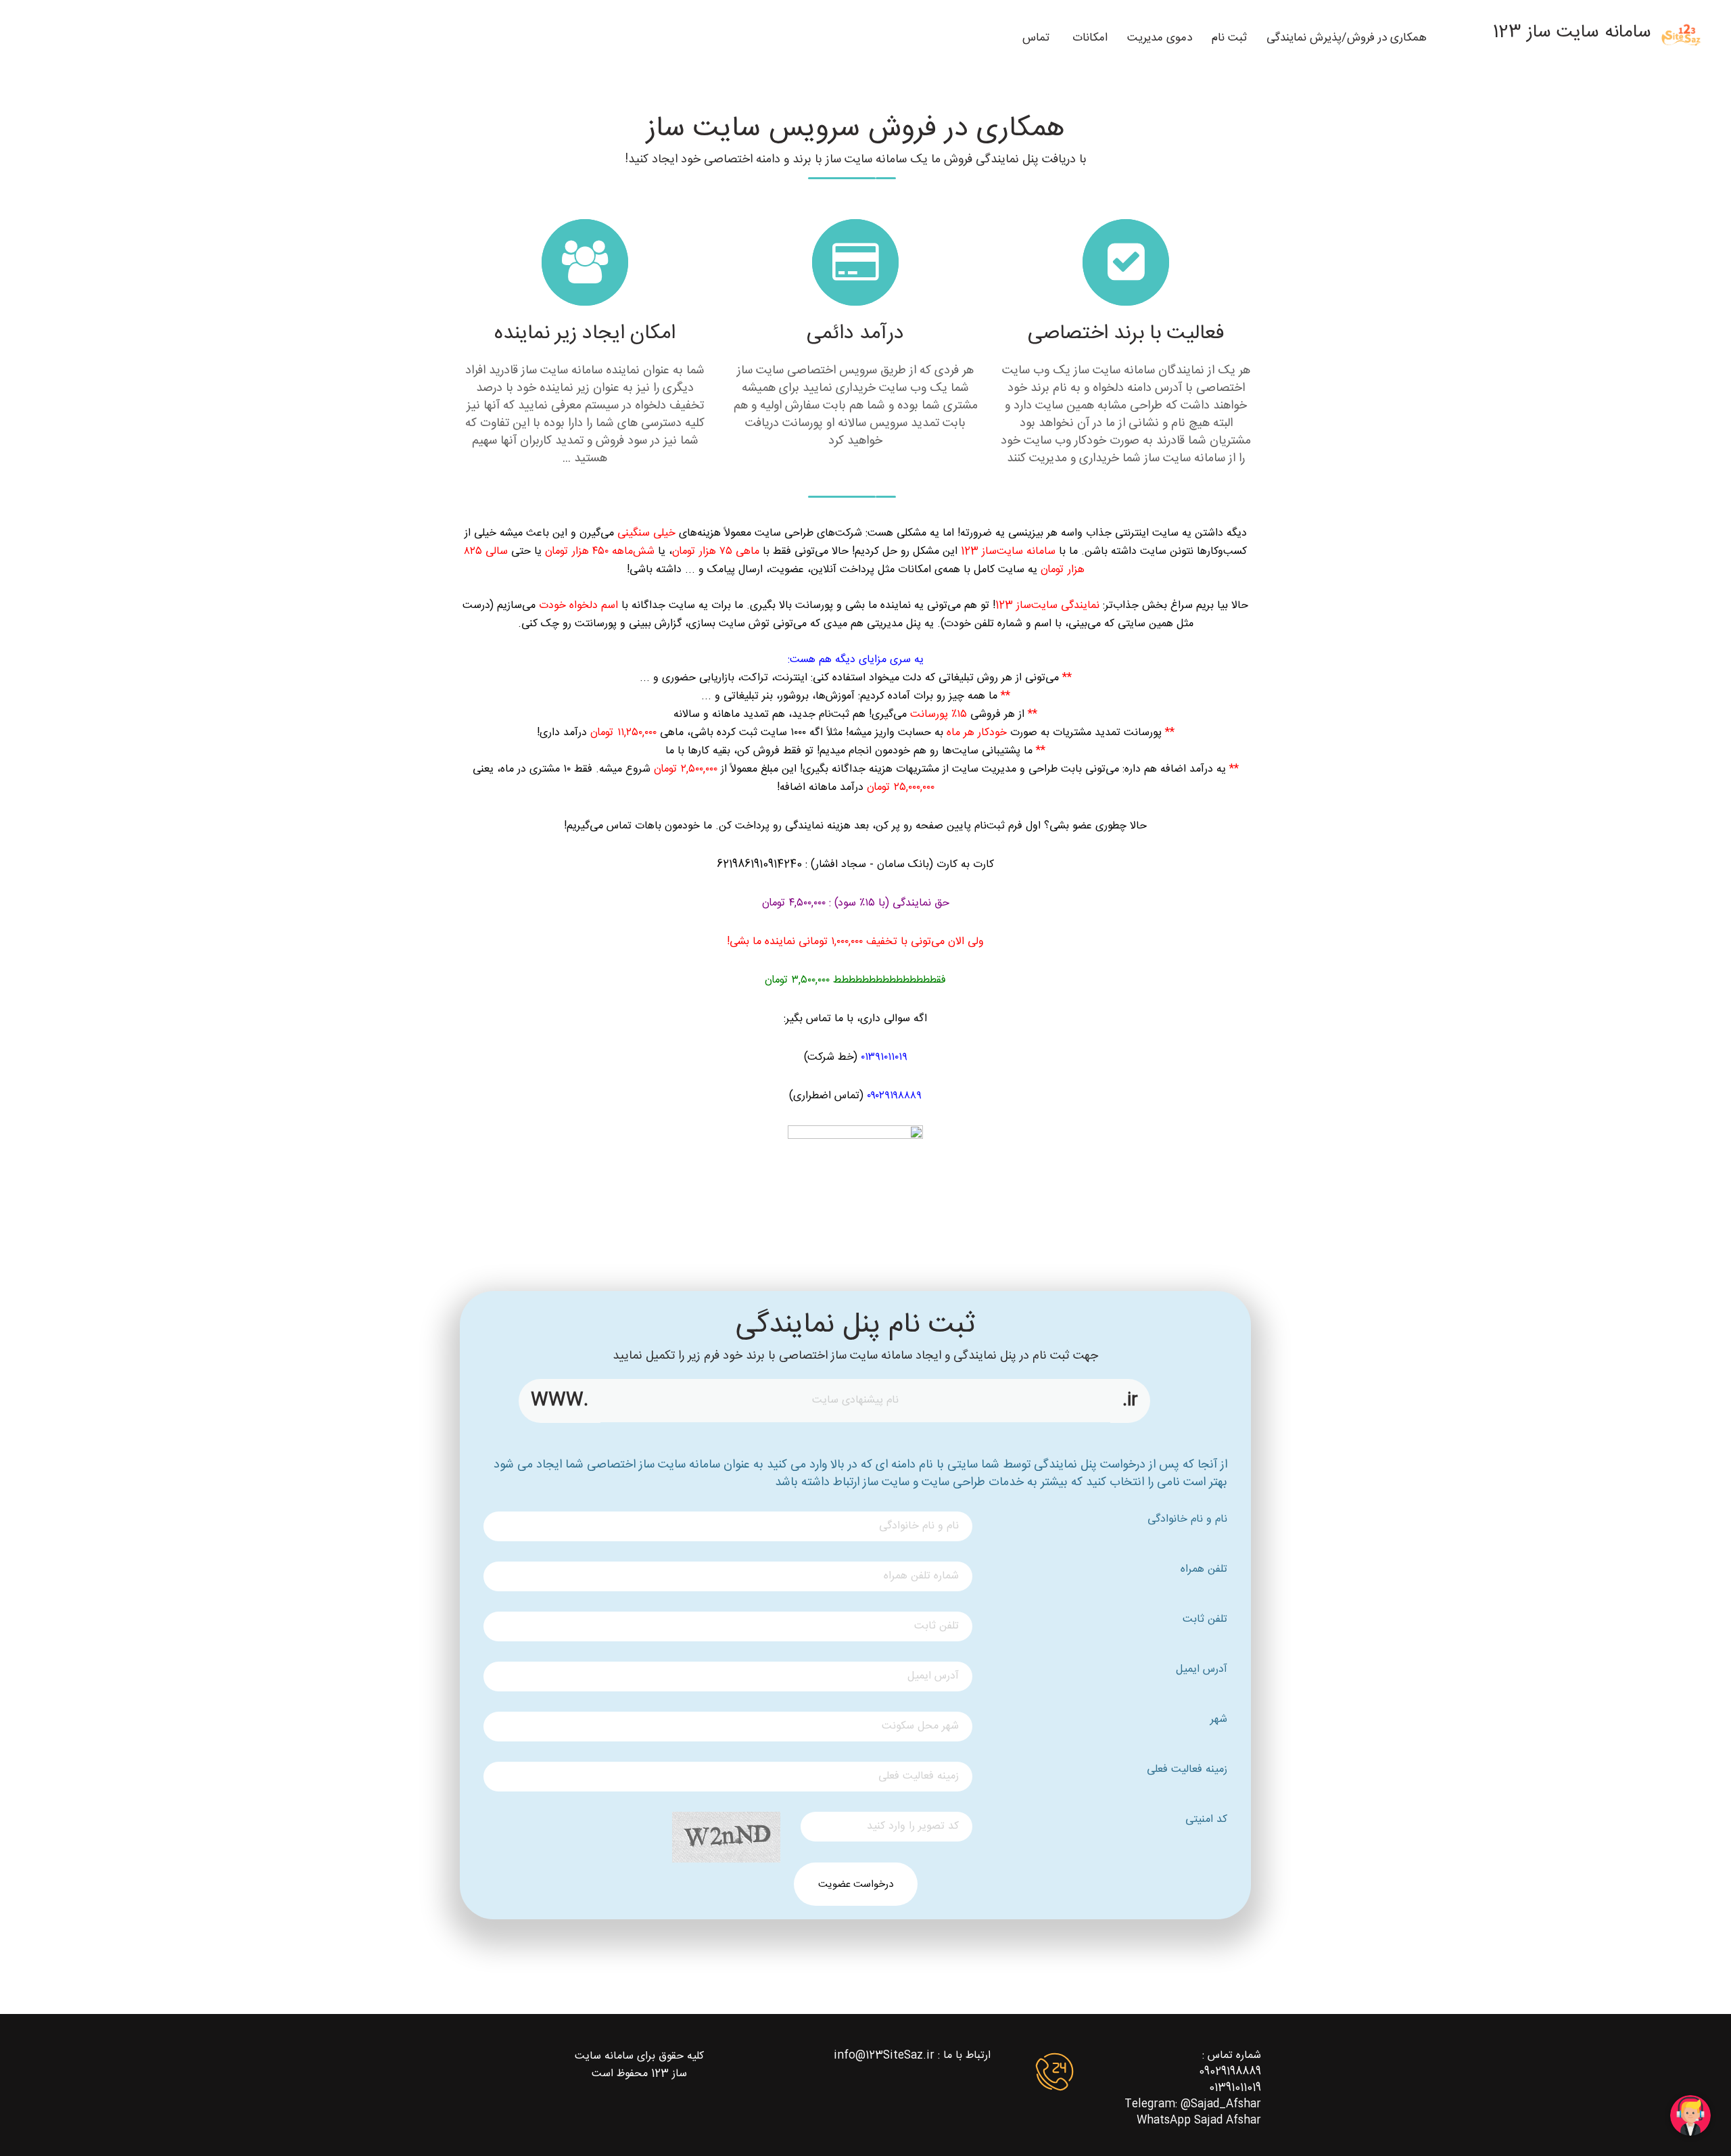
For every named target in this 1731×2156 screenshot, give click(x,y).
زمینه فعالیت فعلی (1187, 1770)
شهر (1219, 1720)
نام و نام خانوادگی (1187, 1520)
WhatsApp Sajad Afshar (1199, 2120)
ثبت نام (1229, 38)
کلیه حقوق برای (669, 2056)
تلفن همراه (1204, 1570)
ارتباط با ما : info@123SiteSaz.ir (912, 2056)
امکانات (1090, 38)
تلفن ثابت (1205, 1620)
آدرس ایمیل (1202, 1670)
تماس (1036, 38)
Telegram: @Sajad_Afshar (1193, 2104)
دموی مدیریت (1160, 38)
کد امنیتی (1206, 1820)
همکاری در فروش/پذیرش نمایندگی (1347, 38)
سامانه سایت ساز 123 (631, 2065)
